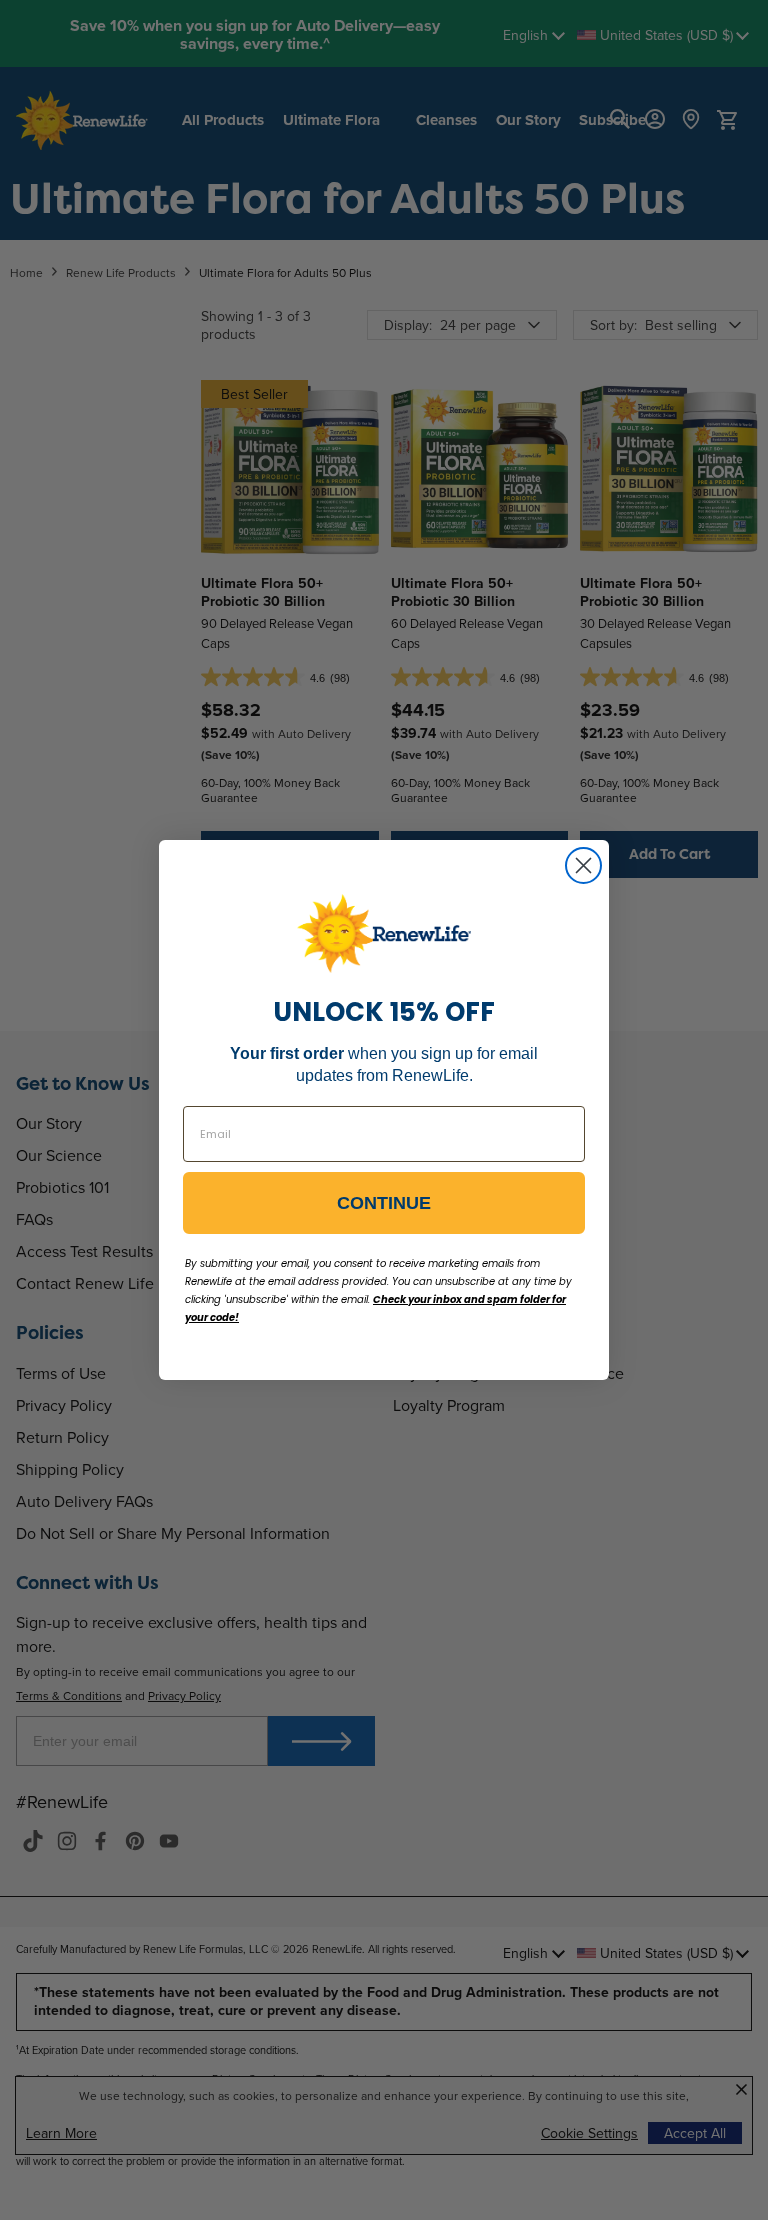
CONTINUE (384, 1203)
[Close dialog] (583, 865)
